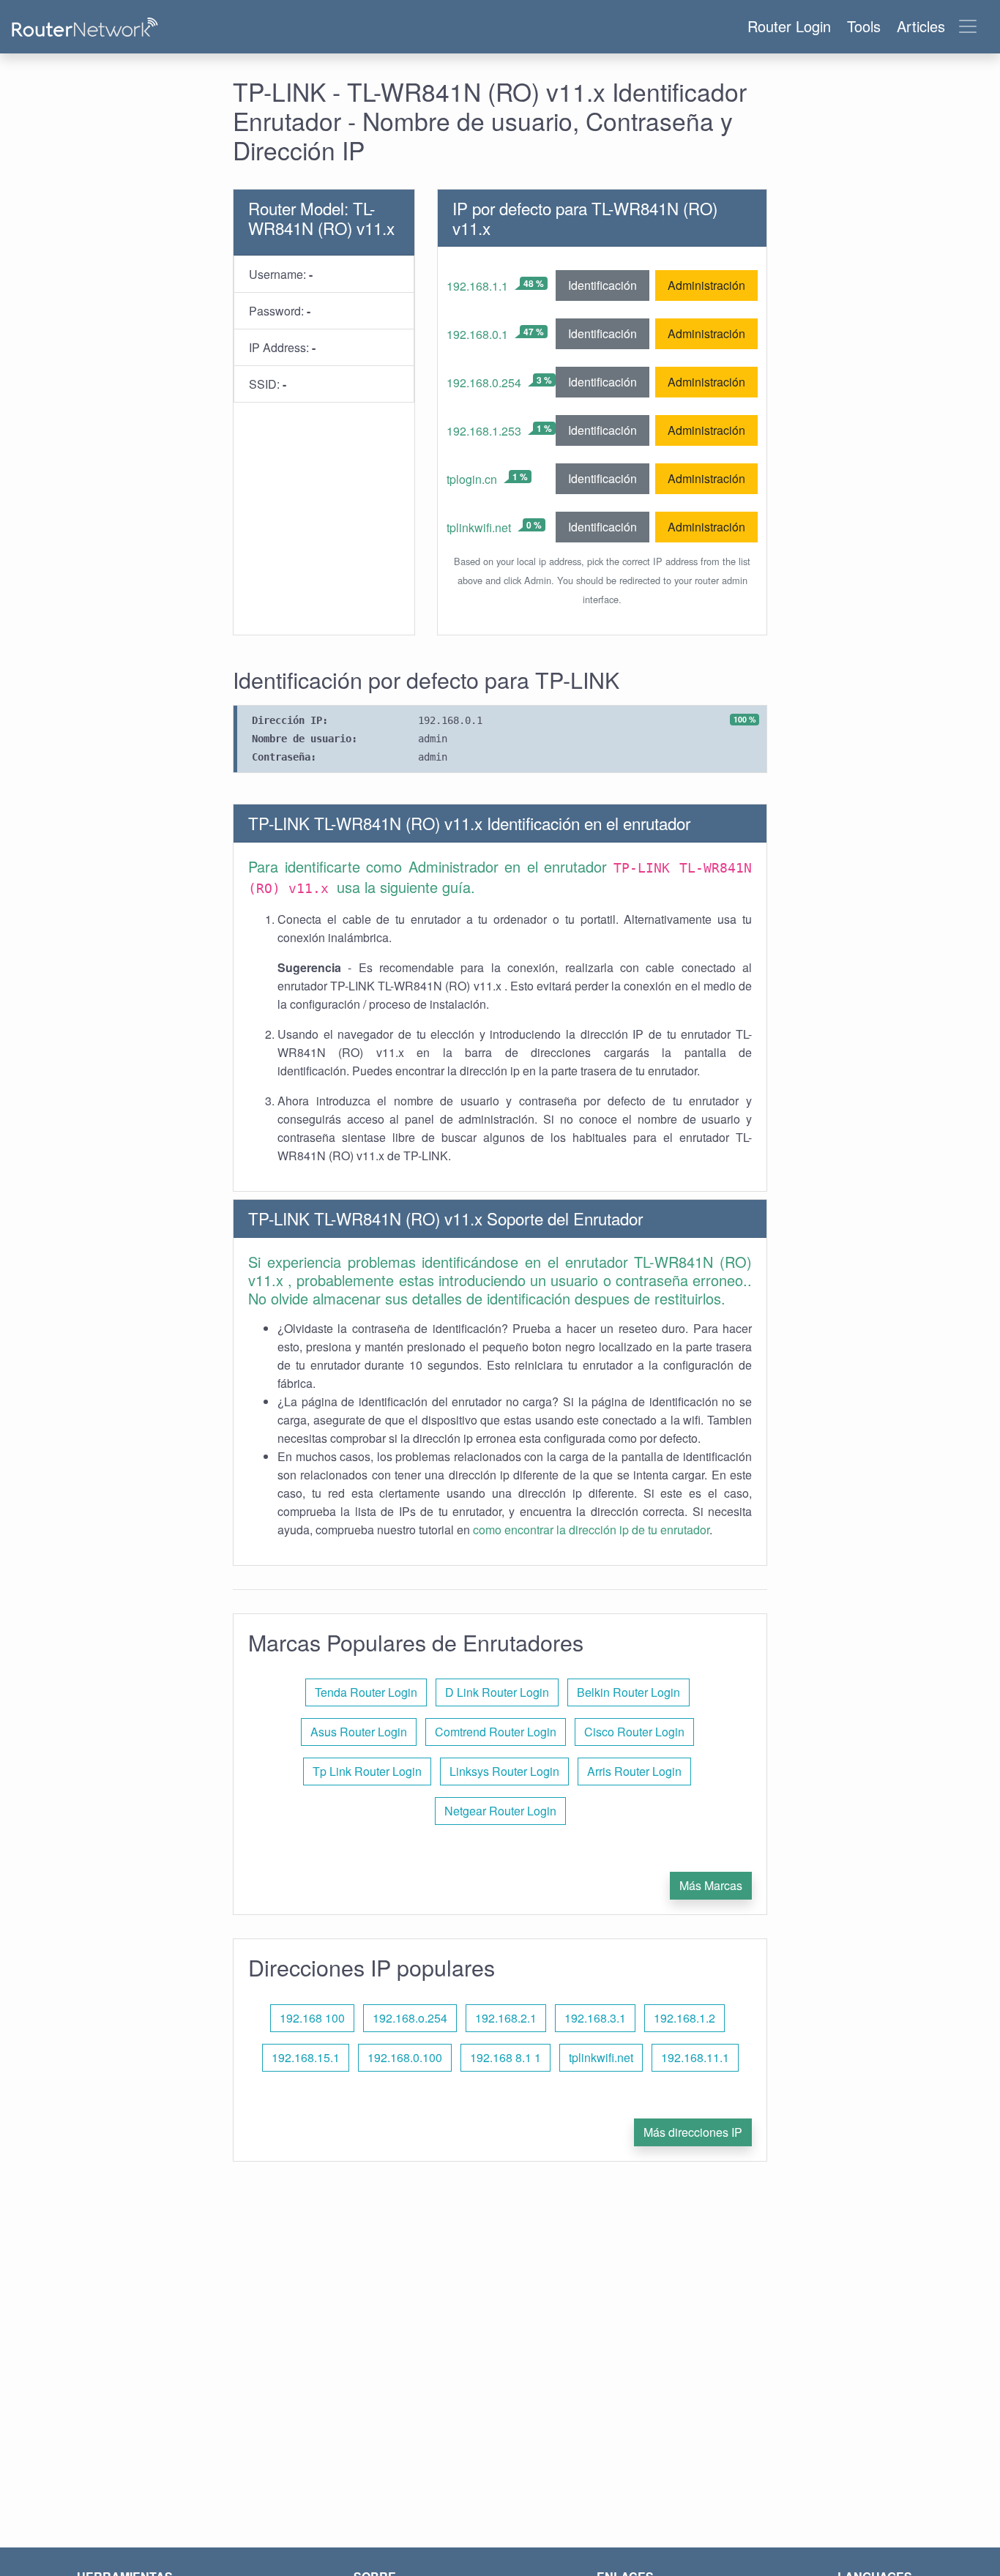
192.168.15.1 (306, 2057)
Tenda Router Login (366, 1692)
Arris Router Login (634, 1771)
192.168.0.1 (477, 334)
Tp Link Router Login (367, 1771)
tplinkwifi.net (479, 527)
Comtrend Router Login (496, 1732)
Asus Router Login (359, 1732)
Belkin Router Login (628, 1692)
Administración (706, 285)
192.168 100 (312, 2018)
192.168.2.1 (506, 2018)
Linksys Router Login (504, 1771)
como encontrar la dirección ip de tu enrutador (591, 1530)
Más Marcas (711, 1885)
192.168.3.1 (595, 2018)
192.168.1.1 (477, 286)
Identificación (602, 285)
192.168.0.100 (405, 2057)
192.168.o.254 (410, 2018)
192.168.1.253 (484, 431)
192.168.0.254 (484, 382)
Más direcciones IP (693, 2132)
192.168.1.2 (684, 2018)
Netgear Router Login (500, 1811)
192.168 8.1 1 (505, 2057)
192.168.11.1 (695, 2057)
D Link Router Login (497, 1692)
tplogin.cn (472, 479)
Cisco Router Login (634, 1732)
